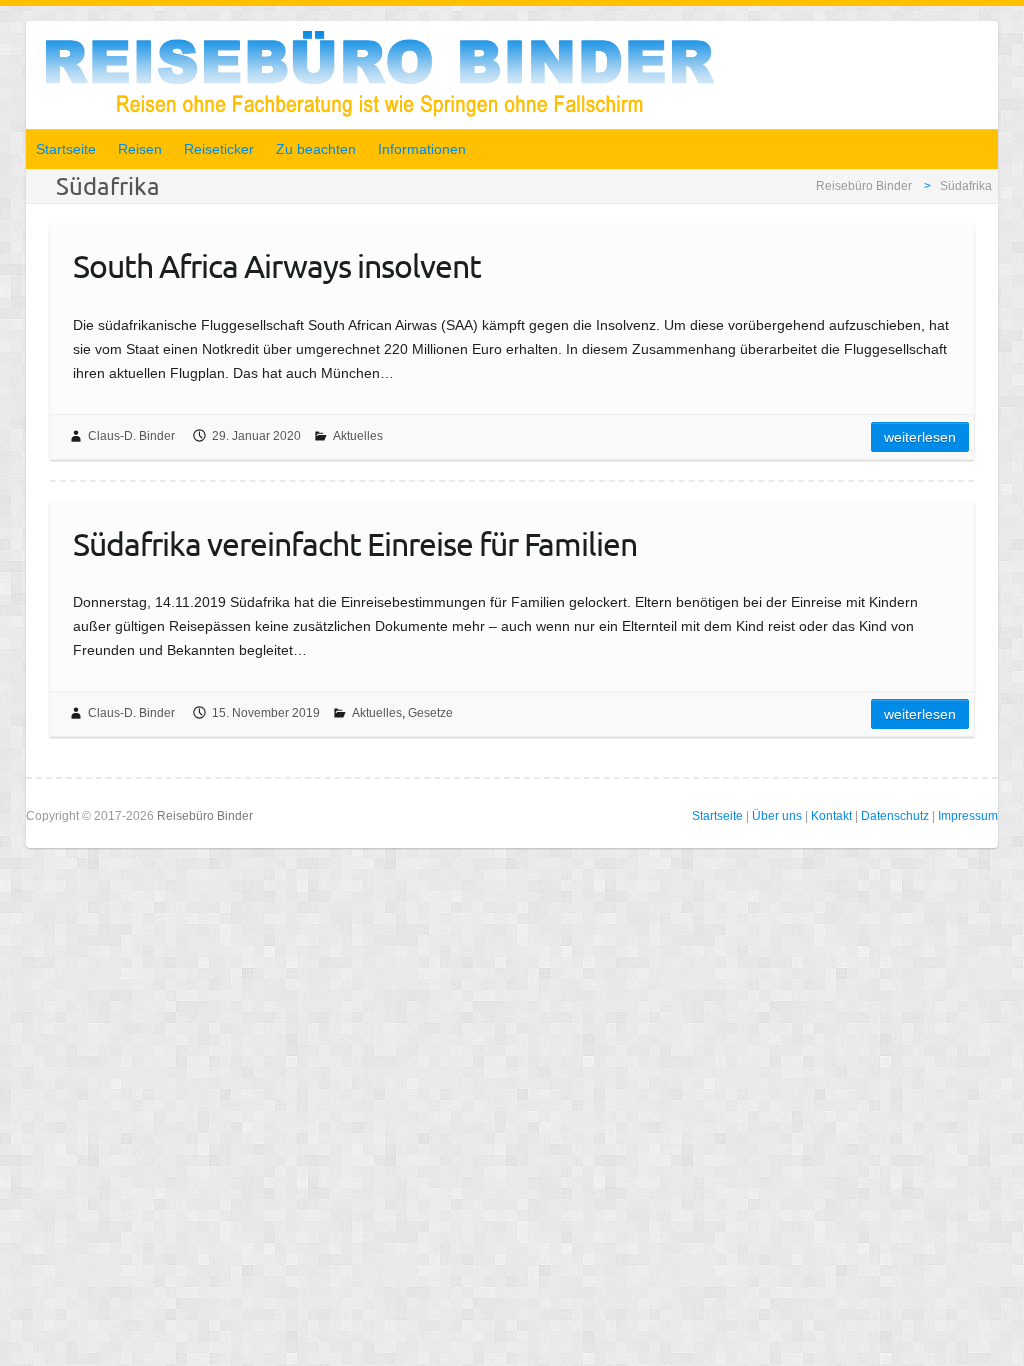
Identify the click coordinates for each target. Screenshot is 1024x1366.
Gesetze (430, 713)
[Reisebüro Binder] (380, 80)
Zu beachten (316, 149)
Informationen (422, 149)
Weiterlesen (920, 437)
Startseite (66, 149)
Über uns (777, 816)
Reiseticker (219, 149)
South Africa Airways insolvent (277, 265)
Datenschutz (895, 816)
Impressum (968, 816)
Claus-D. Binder (131, 436)
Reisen (140, 149)
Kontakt (831, 816)
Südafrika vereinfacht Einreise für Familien (355, 543)
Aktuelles (358, 436)
